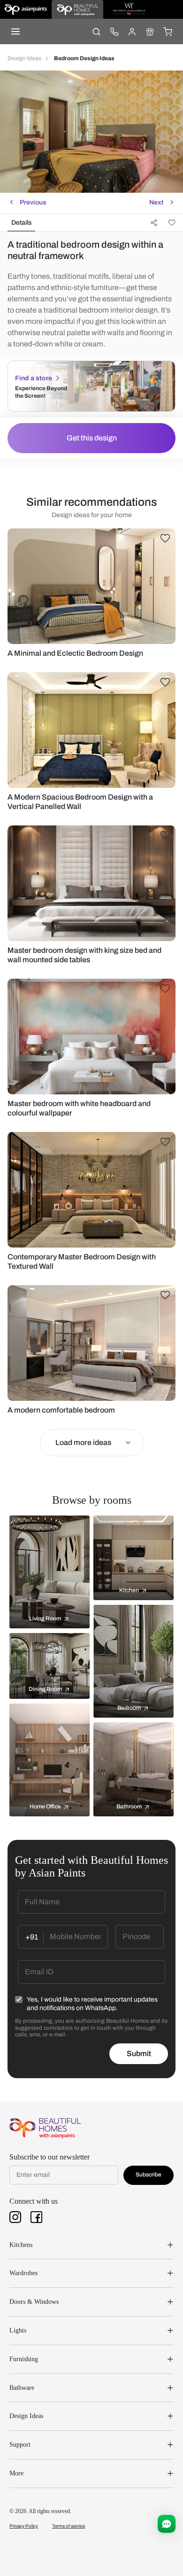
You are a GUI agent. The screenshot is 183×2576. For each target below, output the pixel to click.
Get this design (92, 438)
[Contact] (114, 31)
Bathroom (129, 1806)
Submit (139, 2054)
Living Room (45, 1618)
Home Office (45, 1806)
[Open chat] (167, 2524)
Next (156, 202)
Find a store (34, 378)
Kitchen (129, 1590)
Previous (33, 202)
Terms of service (69, 2526)
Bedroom (129, 1708)
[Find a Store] (150, 31)
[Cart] (168, 31)
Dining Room (45, 1689)
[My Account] (132, 31)
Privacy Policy (24, 2526)
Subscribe (149, 2175)
